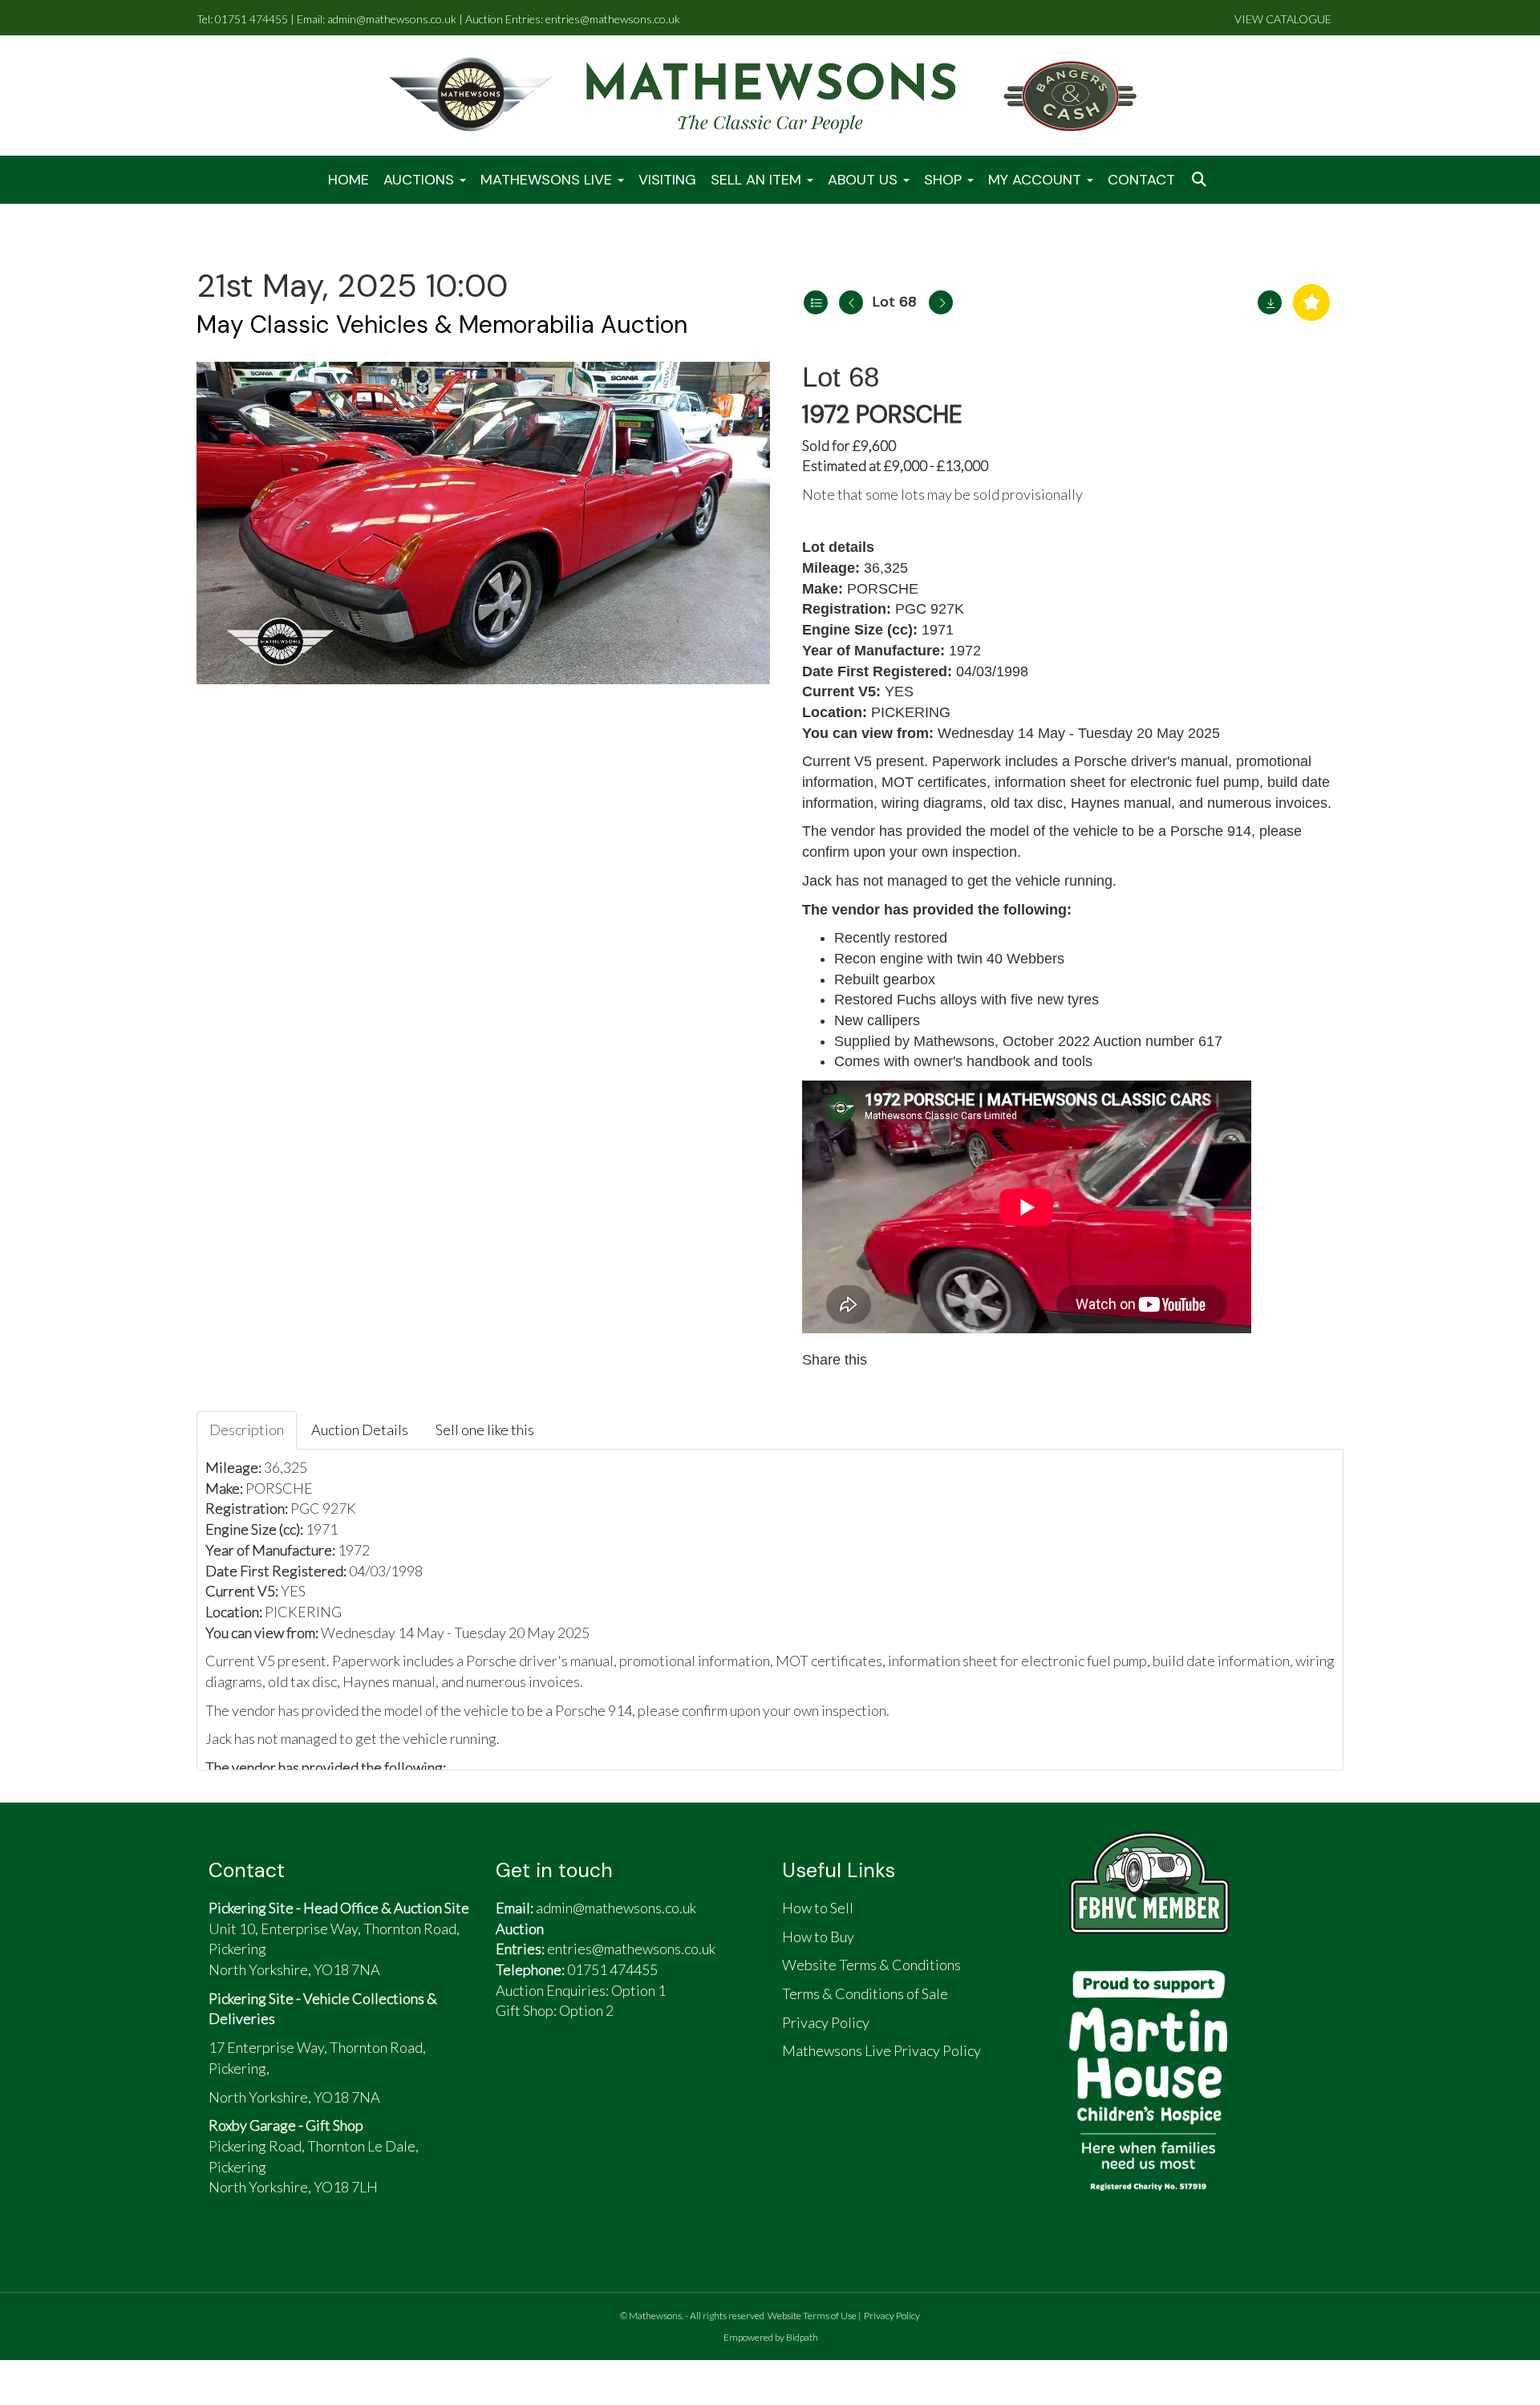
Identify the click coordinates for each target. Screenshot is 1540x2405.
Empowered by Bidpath (771, 2337)
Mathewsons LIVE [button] (548, 180)
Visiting (667, 180)
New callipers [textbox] (877, 1020)
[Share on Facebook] (894, 1360)
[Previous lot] (851, 302)
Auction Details (360, 1430)
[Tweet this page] (929, 1360)
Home (349, 180)
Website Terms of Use (812, 2316)
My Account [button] (1037, 180)
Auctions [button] (421, 180)
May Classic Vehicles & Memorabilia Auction (442, 324)
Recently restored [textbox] (891, 938)
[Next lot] (941, 302)
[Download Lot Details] (1270, 302)
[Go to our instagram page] (962, 1360)
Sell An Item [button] (758, 180)
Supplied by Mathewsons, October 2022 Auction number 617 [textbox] (1028, 1041)
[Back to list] (816, 302)
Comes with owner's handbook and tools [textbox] (963, 1061)
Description (247, 1430)
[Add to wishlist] (1311, 302)
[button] (1201, 180)
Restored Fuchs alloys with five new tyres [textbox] (967, 1000)
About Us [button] (865, 180)
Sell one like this (485, 1430)
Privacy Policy (892, 2316)
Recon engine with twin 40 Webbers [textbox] (949, 959)
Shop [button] (945, 180)
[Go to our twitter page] (553, 2075)
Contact (1141, 180)
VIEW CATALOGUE (1283, 19)
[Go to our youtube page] (590, 2075)
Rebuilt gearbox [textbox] (885, 979)
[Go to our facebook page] (516, 2075)
